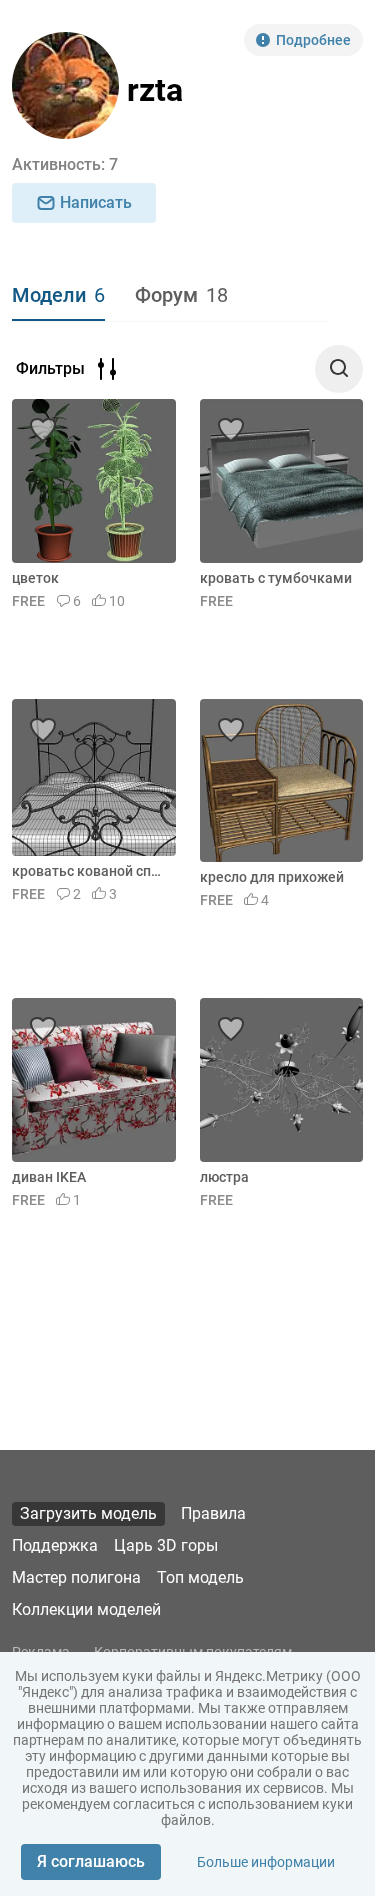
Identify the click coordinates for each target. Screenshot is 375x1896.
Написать (96, 202)
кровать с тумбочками (276, 578)
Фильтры (50, 368)
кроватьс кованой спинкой (90, 871)
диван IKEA (49, 1177)
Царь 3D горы (166, 1545)
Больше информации (266, 1862)
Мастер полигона (76, 1577)
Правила (213, 1513)
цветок (35, 578)
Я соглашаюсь (91, 1861)
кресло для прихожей (272, 877)
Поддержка (55, 1545)
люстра (224, 1177)
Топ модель (200, 1577)
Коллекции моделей (86, 1609)
